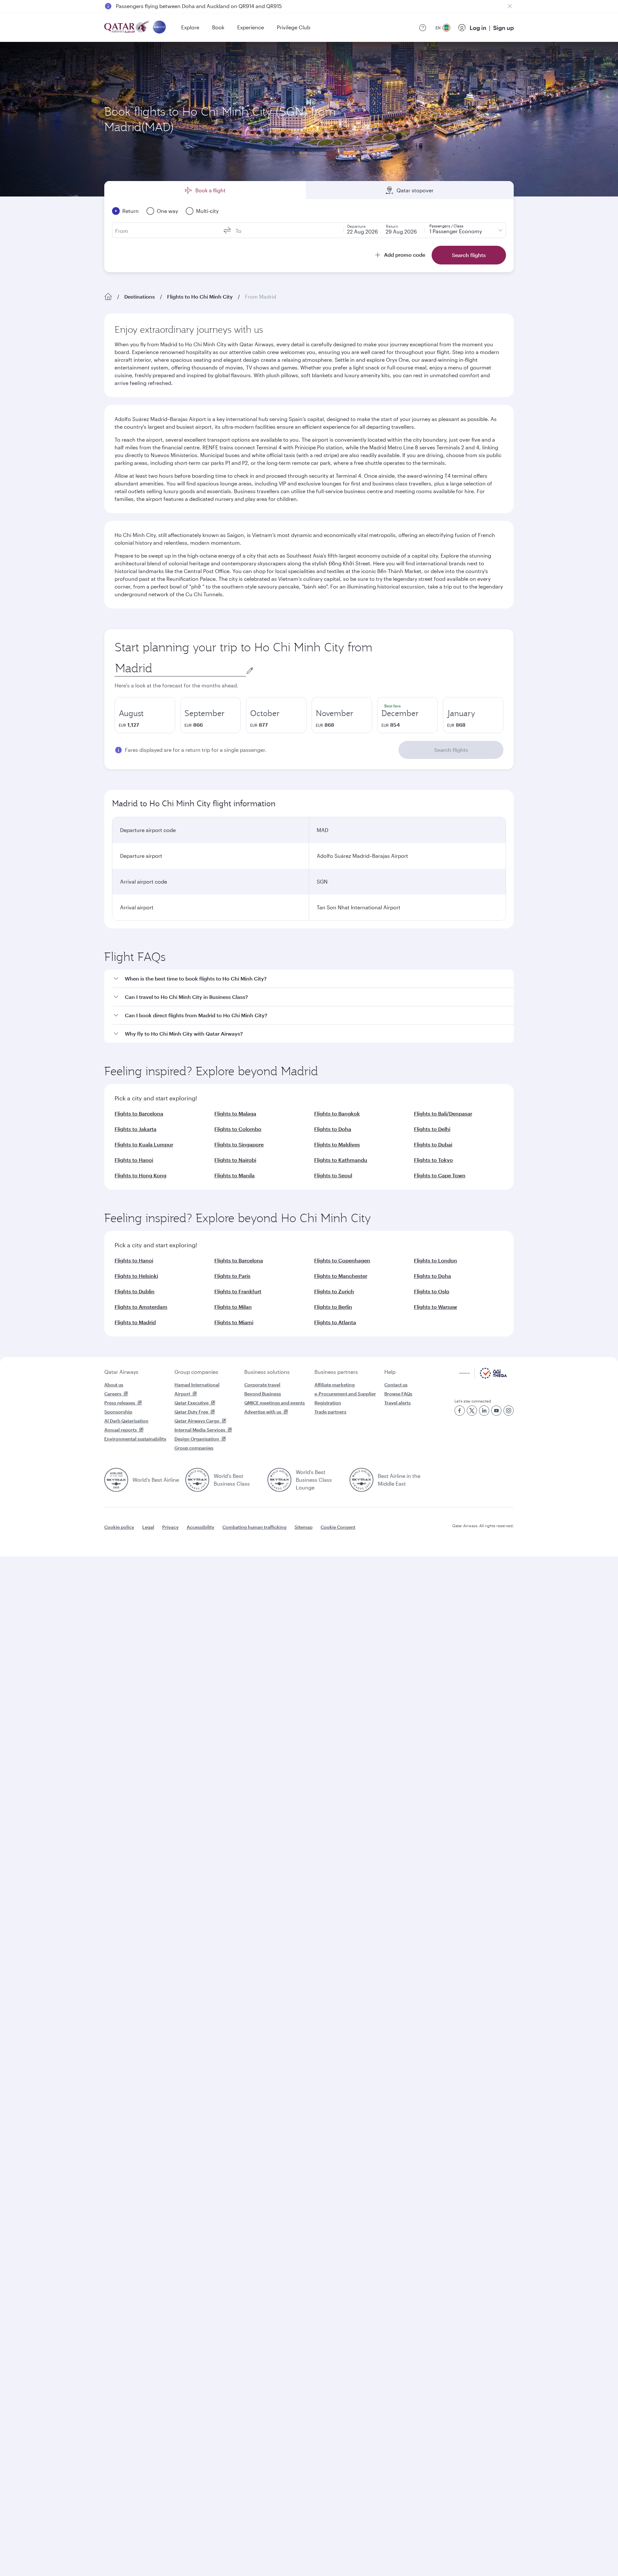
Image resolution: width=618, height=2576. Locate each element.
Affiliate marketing (335, 1385)
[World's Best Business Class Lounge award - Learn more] (279, 1480)
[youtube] (496, 1411)
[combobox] (180, 668)
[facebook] (460, 1411)
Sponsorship (118, 1412)
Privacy (170, 1527)
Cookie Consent (338, 1527)
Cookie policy (119, 1527)
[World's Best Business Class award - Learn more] (197, 1480)
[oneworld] (159, 28)
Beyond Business (263, 1394)
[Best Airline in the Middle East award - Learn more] (361, 1480)
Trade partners (330, 1412)
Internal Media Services (200, 1430)
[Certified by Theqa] (483, 1377)
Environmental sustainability (135, 1439)
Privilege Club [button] (294, 27)
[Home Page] (108, 297)
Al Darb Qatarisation (126, 1421)
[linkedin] (484, 1411)
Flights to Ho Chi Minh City (200, 297)
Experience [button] (251, 27)
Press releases (120, 1403)
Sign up (503, 28)
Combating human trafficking (254, 1527)
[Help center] (423, 28)
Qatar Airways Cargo (197, 1421)
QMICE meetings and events (275, 1403)
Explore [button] (190, 27)
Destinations (140, 297)
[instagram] (509, 1411)
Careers (113, 1394)
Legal (148, 1527)
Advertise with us (263, 1412)
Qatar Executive (192, 1403)
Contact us (396, 1385)
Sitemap (304, 1527)
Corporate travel (262, 1385)
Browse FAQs (398, 1394)
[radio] (145, 715)
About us (114, 1385)
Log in (478, 28)
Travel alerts (398, 1403)
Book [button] (218, 27)
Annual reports (121, 1430)
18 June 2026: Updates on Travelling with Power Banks (182, 6)
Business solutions (267, 1372)
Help (390, 1372)
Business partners (336, 1372)
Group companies (196, 1372)
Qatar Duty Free (191, 1412)
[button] (313, 979)
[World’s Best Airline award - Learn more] (116, 1480)
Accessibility (201, 1527)
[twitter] (472, 1411)
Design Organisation (197, 1439)
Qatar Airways (121, 1372)
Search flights (451, 750)
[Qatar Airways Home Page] (127, 28)
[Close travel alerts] (510, 6)
